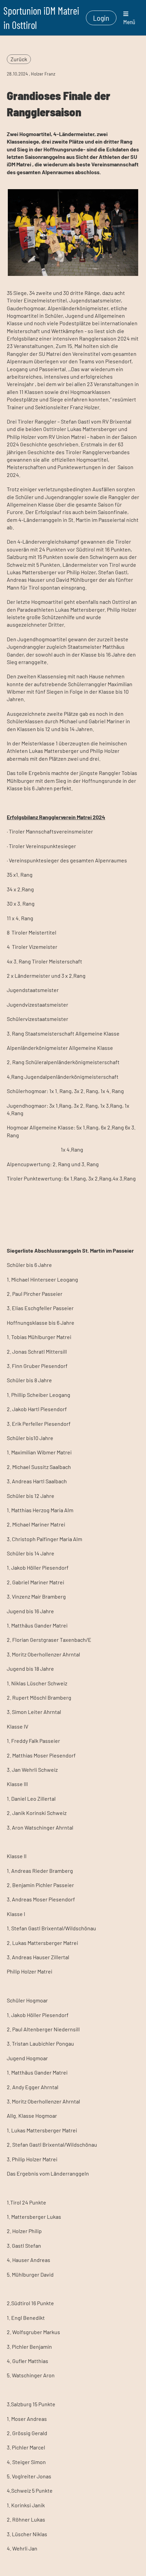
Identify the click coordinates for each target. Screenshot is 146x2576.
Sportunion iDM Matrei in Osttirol (41, 18)
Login (101, 18)
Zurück (19, 59)
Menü (129, 22)
